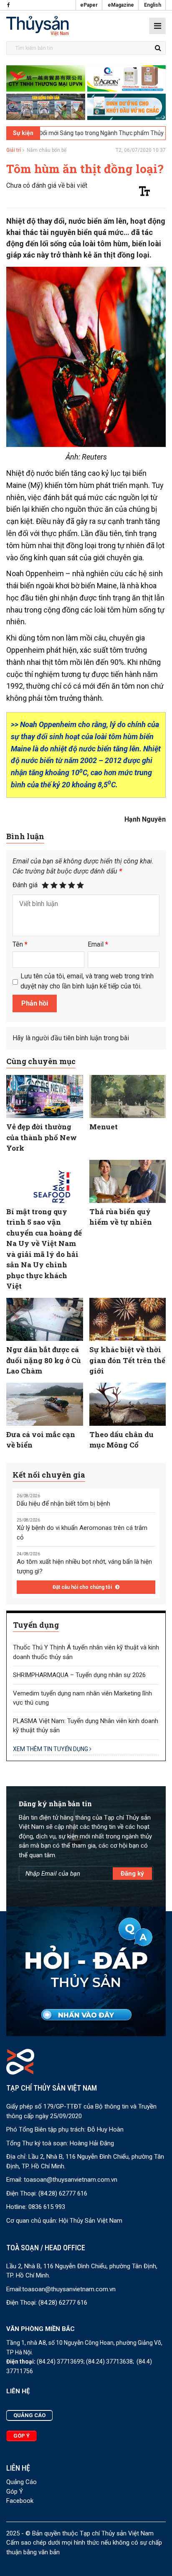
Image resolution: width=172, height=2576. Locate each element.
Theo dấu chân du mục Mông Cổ (121, 1440)
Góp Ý (15, 2492)
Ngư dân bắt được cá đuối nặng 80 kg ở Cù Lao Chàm (44, 1360)
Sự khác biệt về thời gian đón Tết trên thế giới (127, 1360)
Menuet (104, 1127)
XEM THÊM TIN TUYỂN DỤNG (51, 1749)
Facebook (20, 2501)
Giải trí (14, 150)
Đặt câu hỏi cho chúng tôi (83, 1587)
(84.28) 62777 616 (63, 2193)
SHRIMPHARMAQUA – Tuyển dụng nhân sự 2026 (79, 1675)
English (153, 5)
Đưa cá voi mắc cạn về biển (41, 1440)
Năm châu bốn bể (47, 150)
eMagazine (121, 5)
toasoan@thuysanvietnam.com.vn (71, 2180)
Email (98, 944)
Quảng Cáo (21, 2482)
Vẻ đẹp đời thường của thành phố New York (42, 1137)
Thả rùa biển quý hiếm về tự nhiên (121, 1217)
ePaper (89, 5)
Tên (20, 944)
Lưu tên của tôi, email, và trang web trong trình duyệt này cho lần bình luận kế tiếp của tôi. (87, 981)
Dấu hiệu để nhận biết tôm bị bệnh (63, 1504)
